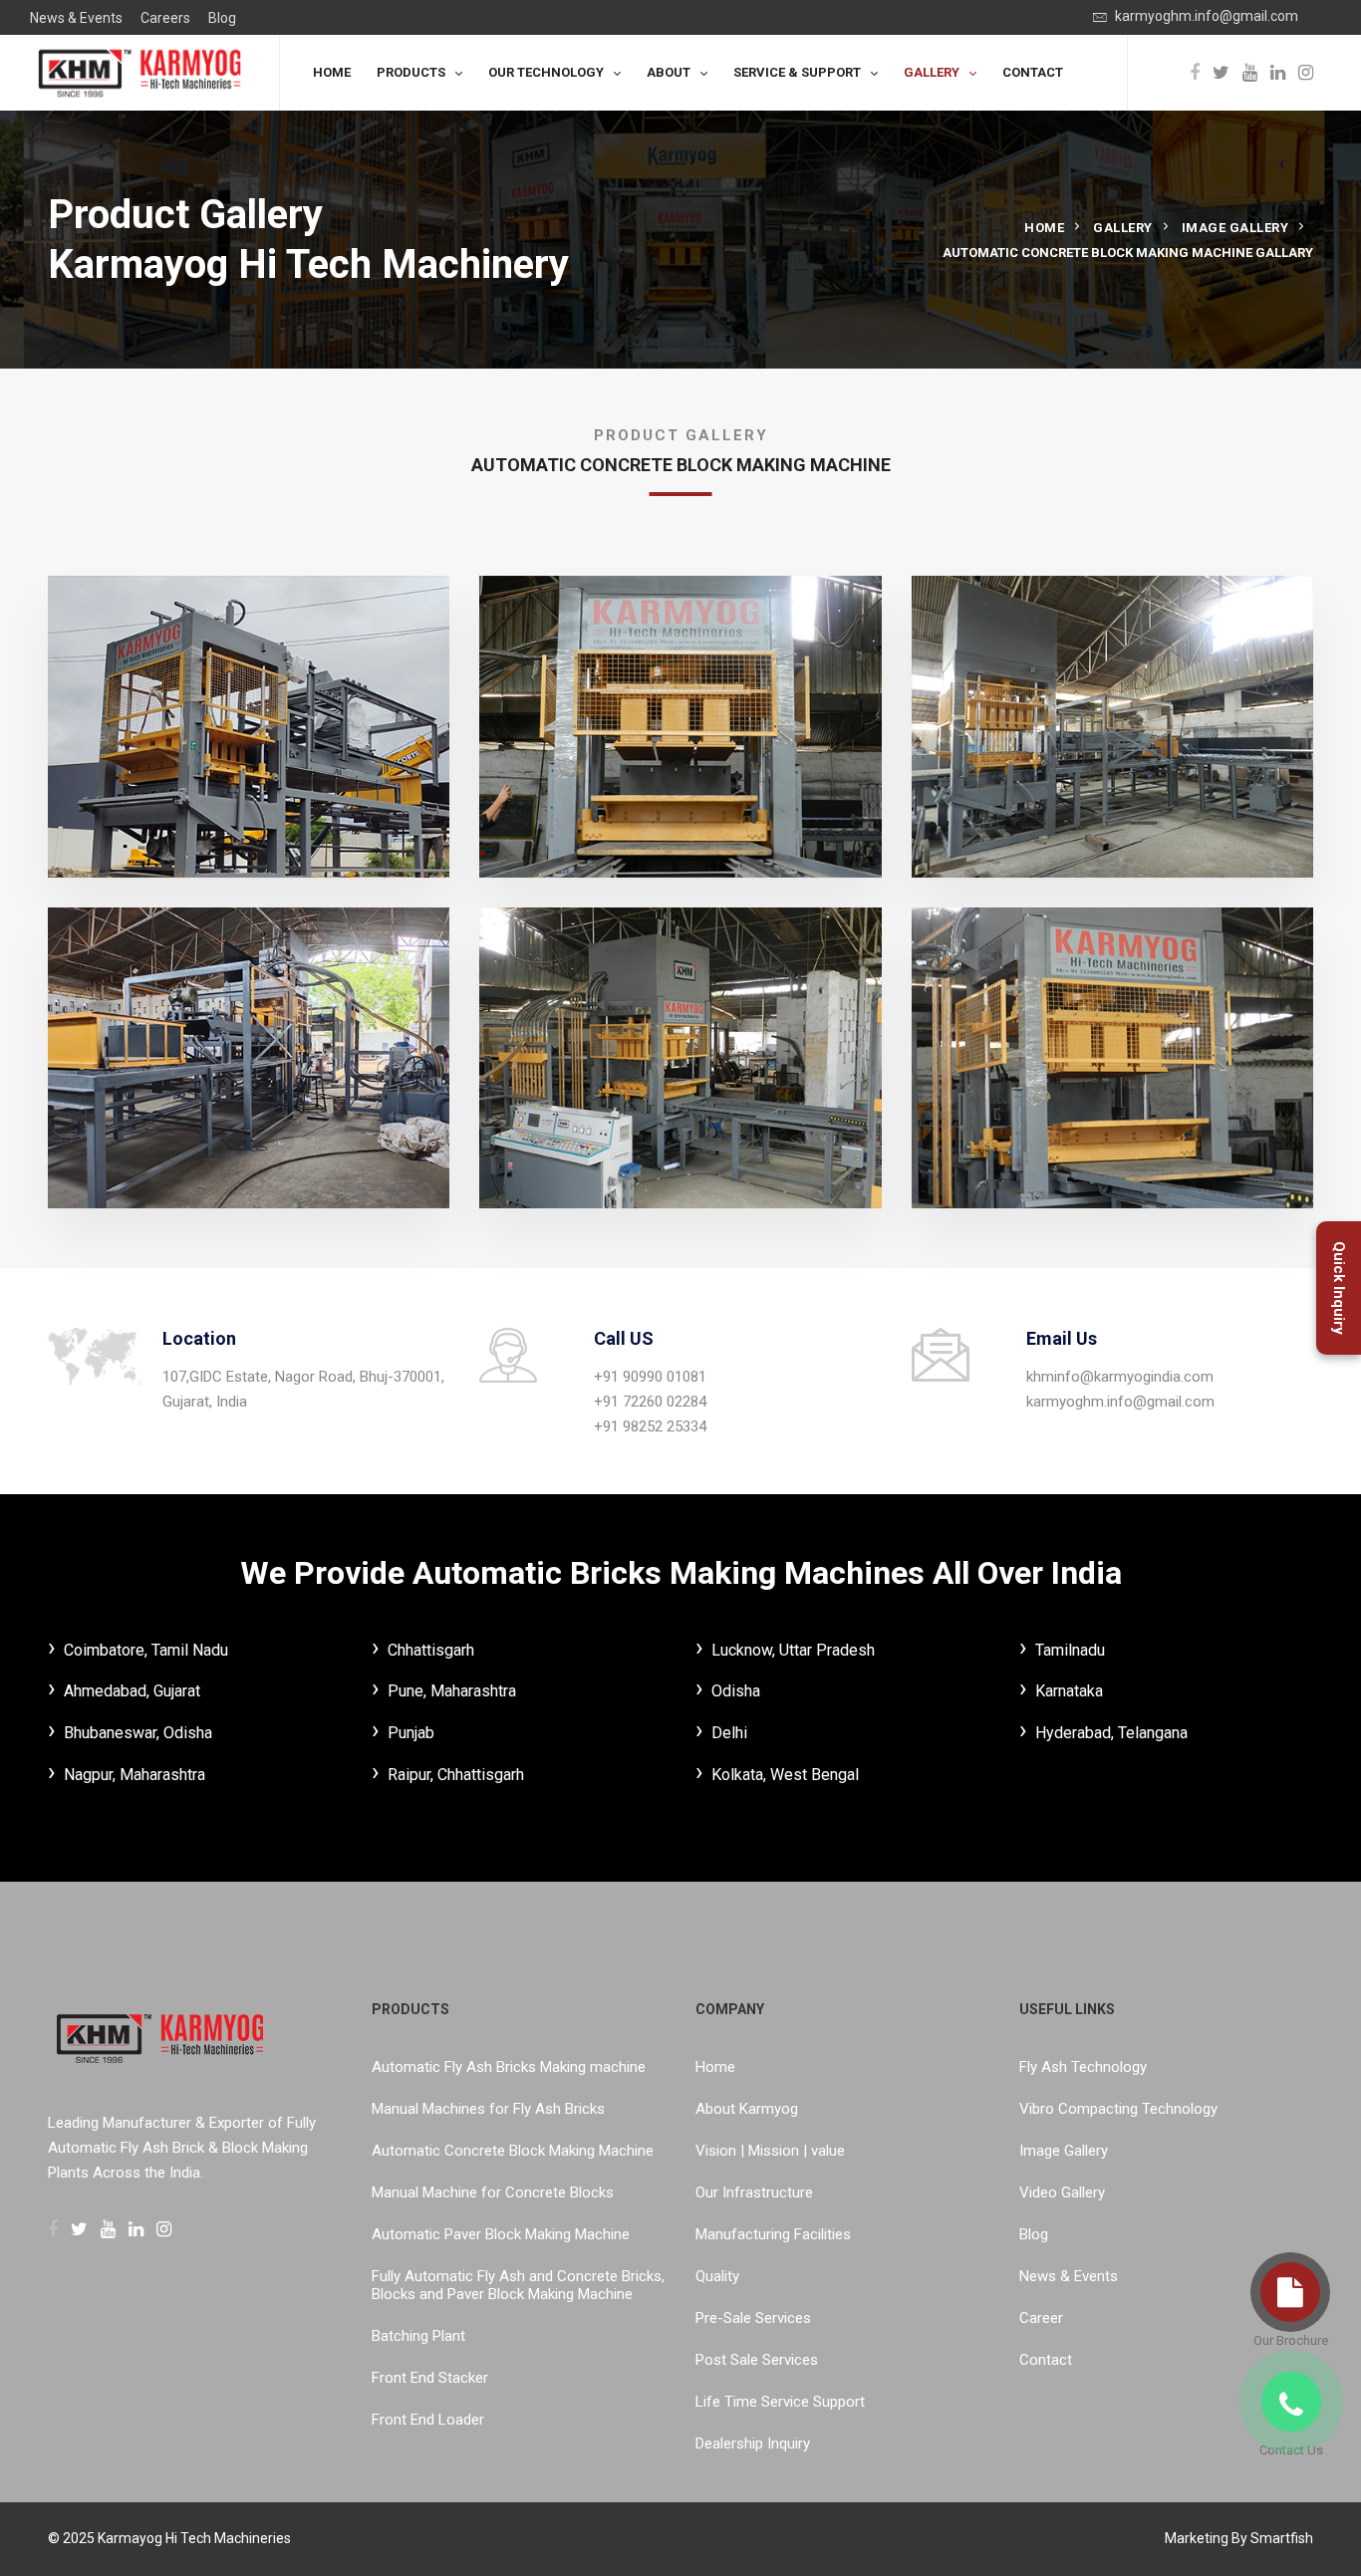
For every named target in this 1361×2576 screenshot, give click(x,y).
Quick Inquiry (1339, 1288)
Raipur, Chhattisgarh (456, 1775)
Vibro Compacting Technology (1118, 2109)
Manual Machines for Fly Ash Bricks (488, 2109)
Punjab (411, 1733)
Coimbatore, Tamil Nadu (146, 1650)
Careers (165, 18)
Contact (1046, 2360)
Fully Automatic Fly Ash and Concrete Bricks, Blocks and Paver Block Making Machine (518, 2285)
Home (1044, 228)
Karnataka (1069, 1691)
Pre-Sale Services (753, 2318)
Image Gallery (1235, 228)
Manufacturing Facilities (773, 2234)
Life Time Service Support (780, 2402)
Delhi (729, 1733)
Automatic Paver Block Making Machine (501, 2234)
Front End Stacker (430, 2378)
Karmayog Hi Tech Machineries (194, 2538)
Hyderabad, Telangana (1111, 1733)
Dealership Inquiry (753, 2444)
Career (1041, 2318)
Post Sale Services (757, 2360)
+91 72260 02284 (650, 1402)
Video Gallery (1062, 2192)
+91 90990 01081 (650, 1377)
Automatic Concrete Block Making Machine (513, 2151)
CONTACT (1033, 72)
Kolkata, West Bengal (785, 1775)
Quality (717, 2276)
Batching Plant (418, 2336)
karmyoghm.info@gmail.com (1205, 16)
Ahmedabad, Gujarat (132, 1691)
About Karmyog (747, 2109)
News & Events (76, 18)
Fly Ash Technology (1083, 2067)
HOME (332, 72)
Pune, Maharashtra (452, 1691)
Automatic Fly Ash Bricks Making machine (509, 2067)
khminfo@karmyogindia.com (1120, 1377)
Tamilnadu (1070, 1650)
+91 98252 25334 (650, 1426)
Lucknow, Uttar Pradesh (793, 1650)
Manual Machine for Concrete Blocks (493, 2192)
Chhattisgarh (431, 1650)
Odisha (736, 1691)
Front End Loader (428, 2420)
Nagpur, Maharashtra (135, 1775)
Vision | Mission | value (770, 2151)
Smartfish (1282, 2538)
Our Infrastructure (754, 2192)
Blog (222, 18)
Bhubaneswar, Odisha (138, 1733)
